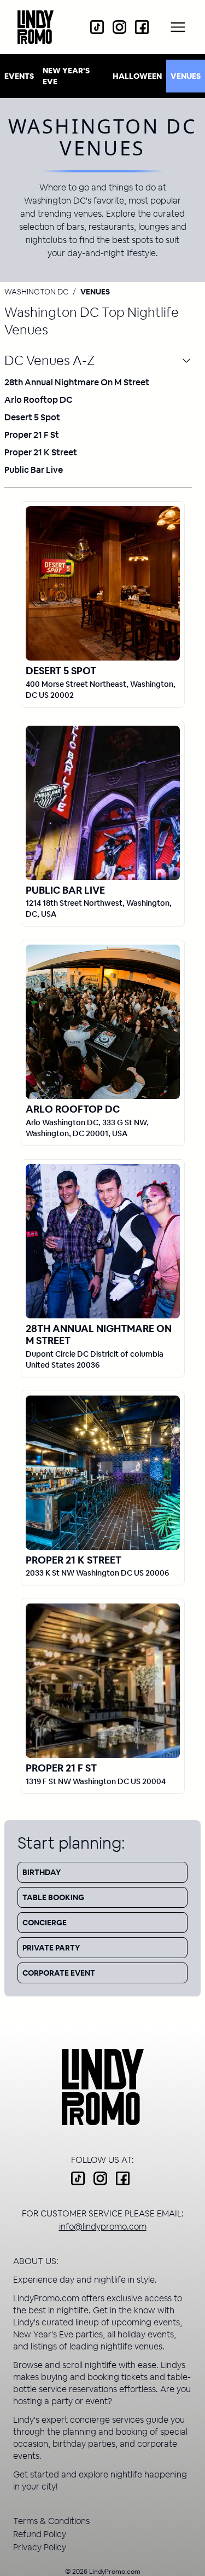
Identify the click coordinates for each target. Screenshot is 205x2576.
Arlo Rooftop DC (39, 400)
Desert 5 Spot (32, 417)
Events (19, 76)
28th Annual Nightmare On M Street (77, 382)
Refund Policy (40, 2534)
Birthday (42, 1872)
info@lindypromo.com (103, 2227)
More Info (103, 583)
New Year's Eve (66, 76)
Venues (186, 76)
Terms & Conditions (51, 2521)
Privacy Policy (40, 2547)
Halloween (137, 76)
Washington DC (36, 292)
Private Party (51, 1948)
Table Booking (53, 1897)
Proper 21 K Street (41, 452)
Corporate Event (59, 1973)
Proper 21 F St (32, 435)
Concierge (45, 1923)
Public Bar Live (34, 470)
